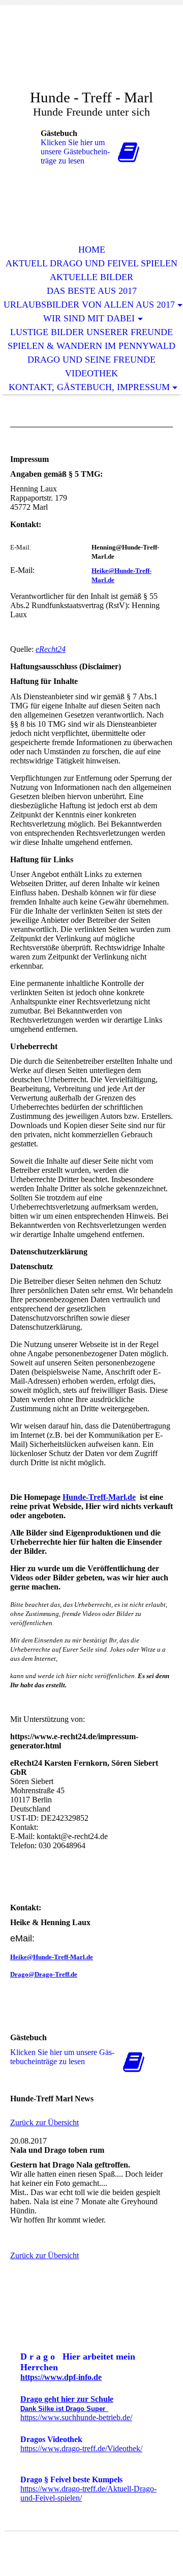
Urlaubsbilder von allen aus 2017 (89, 305)
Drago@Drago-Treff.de (44, 1974)
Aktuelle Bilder (91, 277)
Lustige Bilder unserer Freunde (91, 332)
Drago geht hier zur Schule (67, 2399)
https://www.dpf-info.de (61, 2377)
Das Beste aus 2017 (92, 291)
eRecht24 (51, 649)
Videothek (91, 373)
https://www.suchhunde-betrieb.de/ (76, 2417)
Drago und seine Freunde (91, 360)
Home (92, 250)
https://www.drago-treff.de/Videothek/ (81, 2448)
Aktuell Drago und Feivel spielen (91, 263)
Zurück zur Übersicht (44, 2122)
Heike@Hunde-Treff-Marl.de (52, 1957)
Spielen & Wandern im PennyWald (91, 346)
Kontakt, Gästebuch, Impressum (89, 387)
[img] (91, 55)
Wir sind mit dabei (89, 318)
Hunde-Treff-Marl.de (99, 1497)
